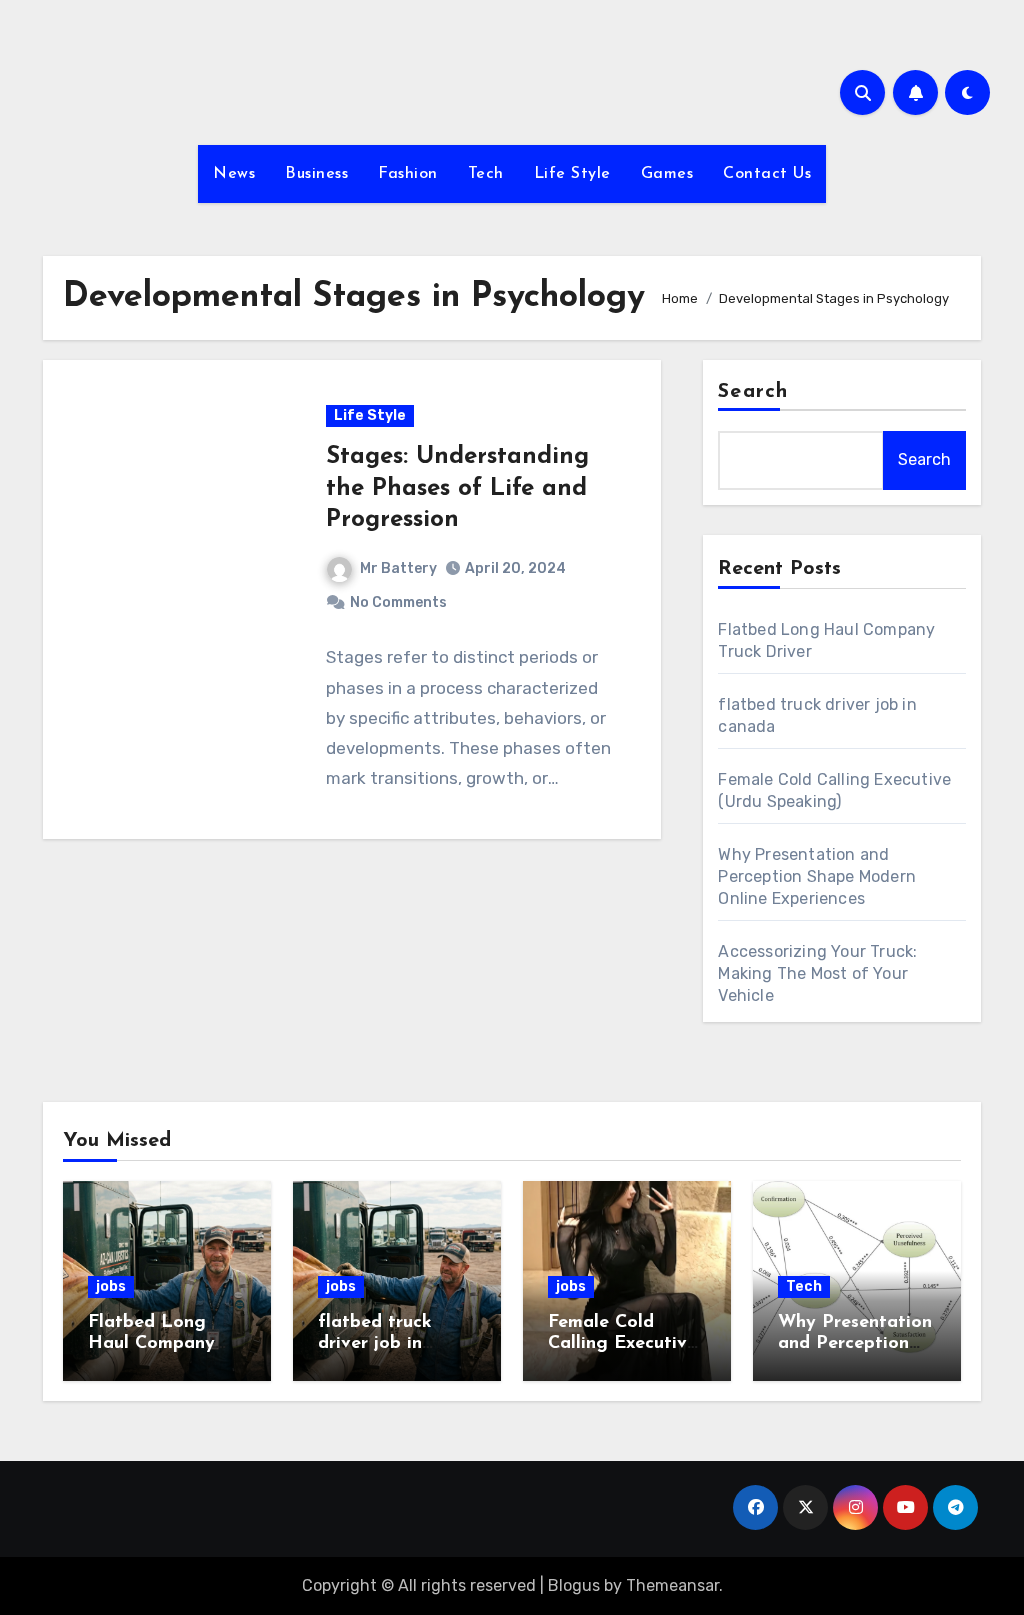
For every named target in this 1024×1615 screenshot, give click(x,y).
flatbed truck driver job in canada (375, 1344)
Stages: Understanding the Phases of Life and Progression (457, 488)
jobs (111, 1286)
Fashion (408, 174)
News (234, 174)
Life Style (572, 174)
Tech (486, 174)
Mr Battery (398, 568)
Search (753, 392)
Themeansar (672, 1585)
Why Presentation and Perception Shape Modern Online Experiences (817, 876)
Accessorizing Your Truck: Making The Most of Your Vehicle (817, 973)
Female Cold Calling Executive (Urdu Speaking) (622, 1344)
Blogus (574, 1585)
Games (667, 174)
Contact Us (767, 174)
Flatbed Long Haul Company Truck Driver (151, 1344)
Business (316, 174)
